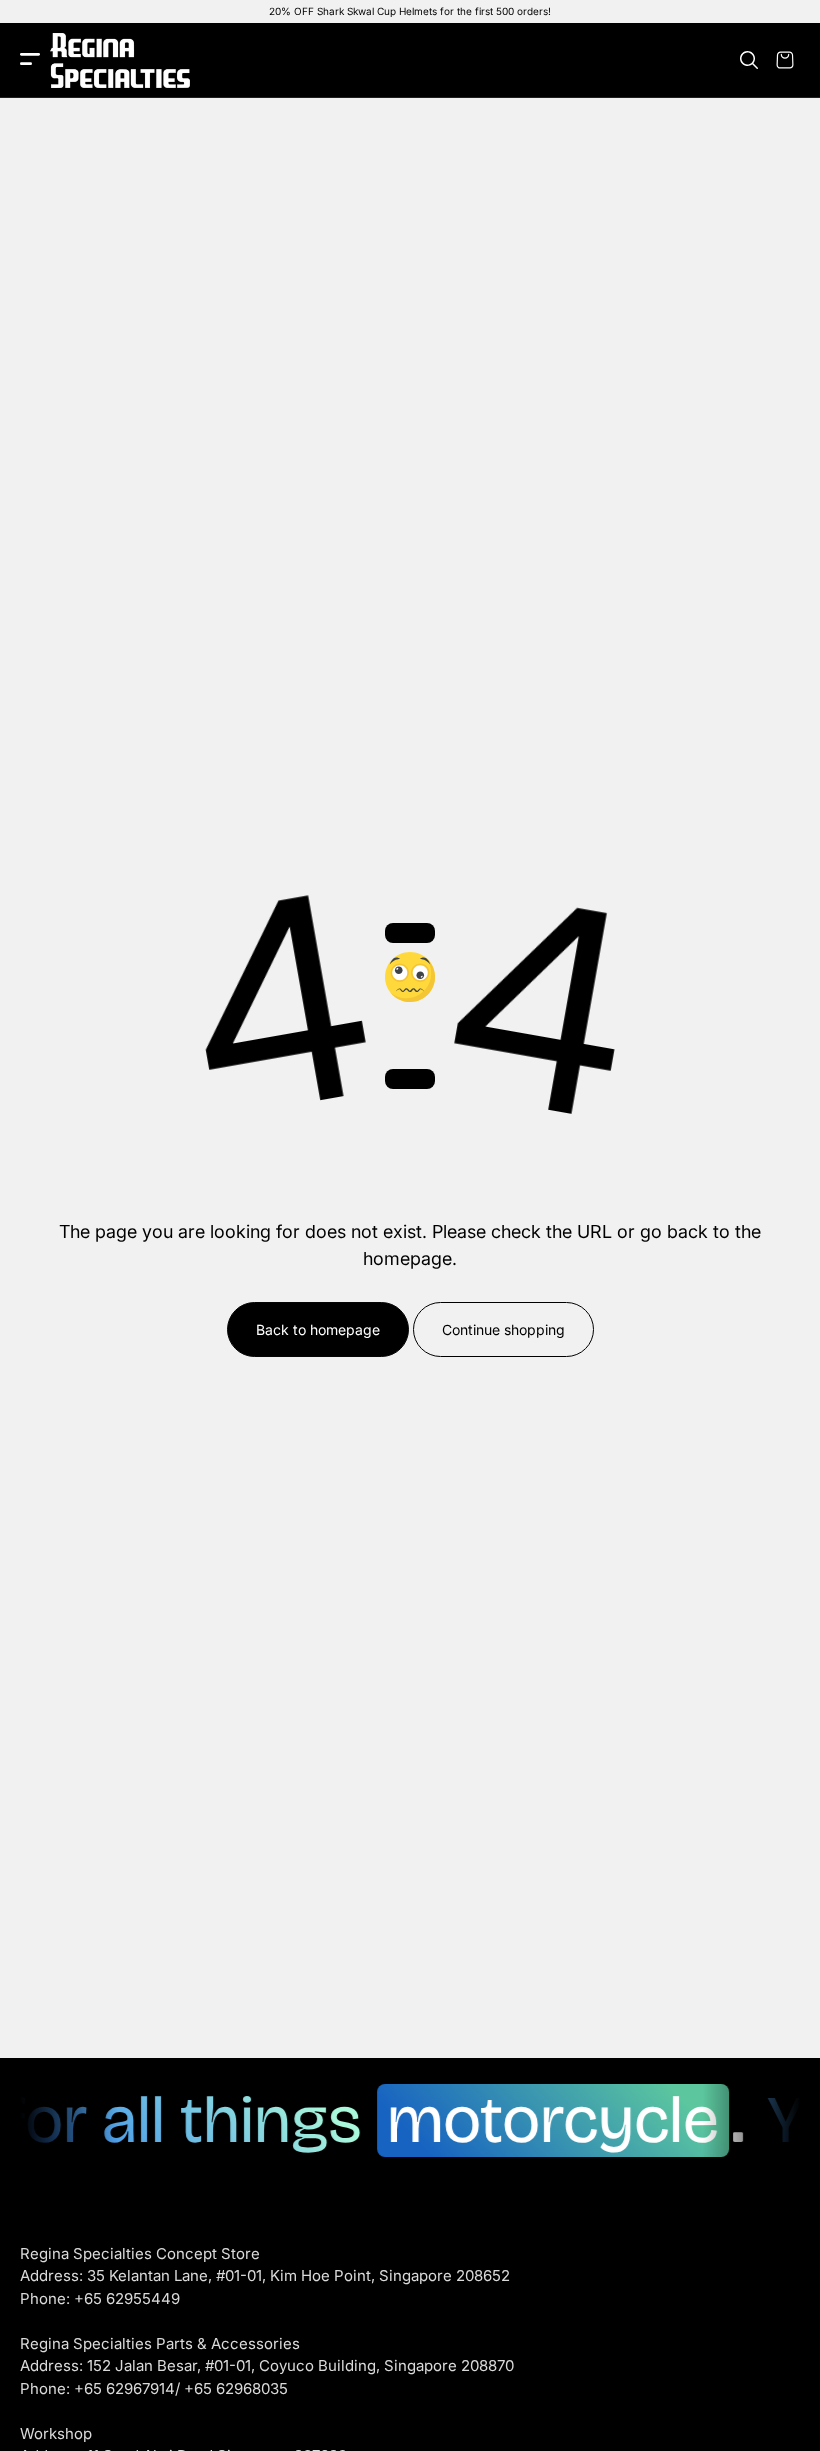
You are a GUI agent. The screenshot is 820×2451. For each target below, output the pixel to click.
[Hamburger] (30, 60)
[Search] (749, 60)
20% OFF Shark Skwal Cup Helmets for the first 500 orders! (410, 11)
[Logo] (120, 60)
